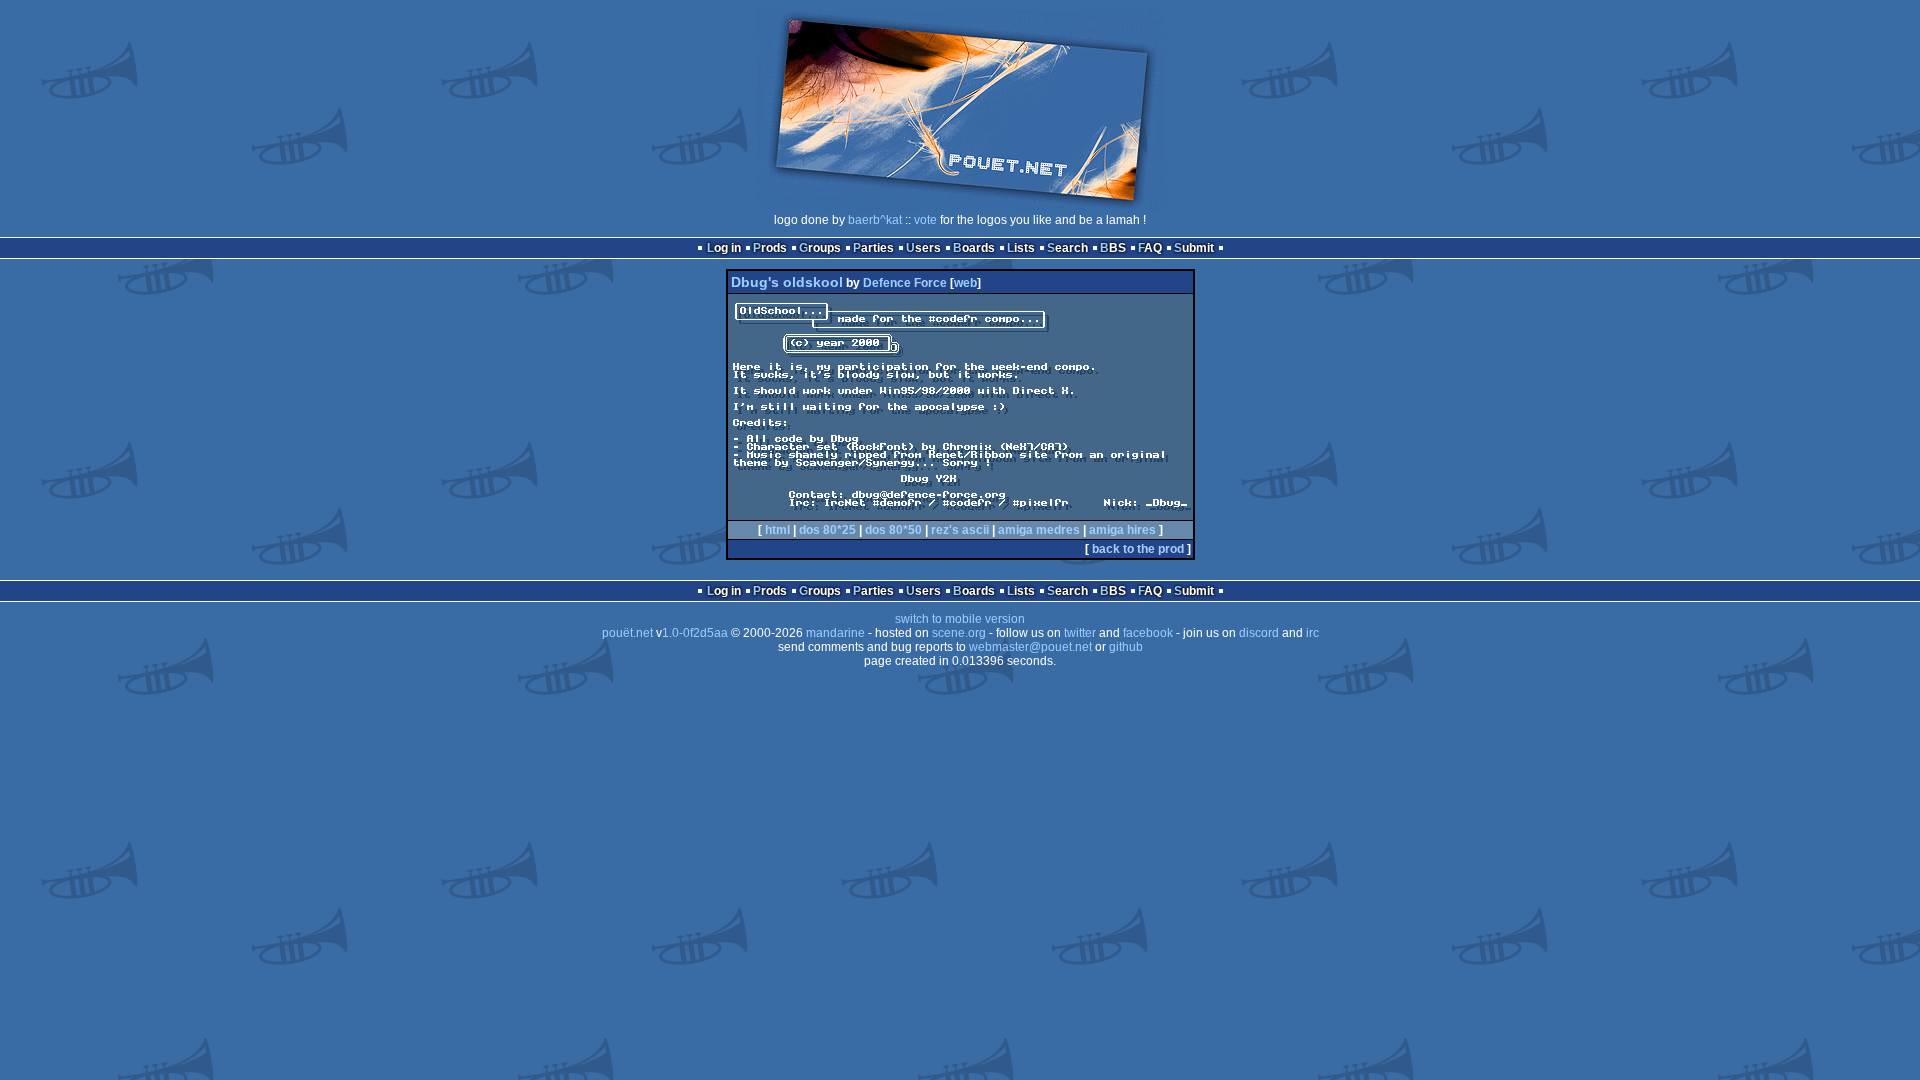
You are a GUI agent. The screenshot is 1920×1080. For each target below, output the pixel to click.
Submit (1194, 248)
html (777, 530)
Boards (974, 248)
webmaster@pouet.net (1030, 647)
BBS (1113, 248)
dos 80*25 (827, 530)
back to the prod (1138, 549)
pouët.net (627, 633)
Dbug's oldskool (787, 282)
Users (923, 248)
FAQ (1150, 248)
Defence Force (905, 283)
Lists (1021, 248)
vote (925, 220)
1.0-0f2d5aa (695, 633)
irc (1312, 633)
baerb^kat (875, 220)
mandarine (835, 633)
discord (1259, 633)
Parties (873, 248)
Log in (724, 248)
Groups (820, 248)
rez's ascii (960, 530)
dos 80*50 (893, 530)
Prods (770, 248)
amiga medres (1039, 530)
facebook (1148, 633)
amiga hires (1122, 530)
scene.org (959, 633)
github (1126, 647)
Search (1067, 248)
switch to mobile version (960, 619)
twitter (1080, 633)
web (965, 283)
